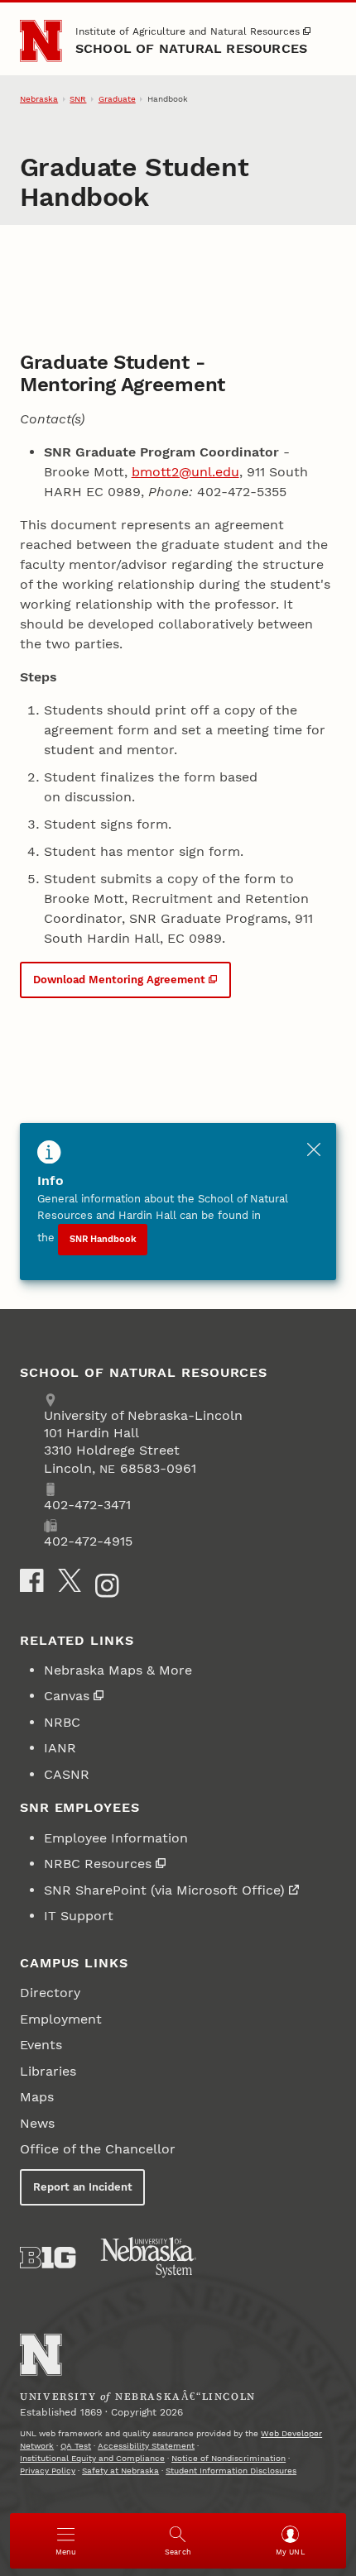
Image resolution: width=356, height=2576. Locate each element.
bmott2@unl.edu (185, 472)
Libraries (48, 2071)
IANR (60, 1748)
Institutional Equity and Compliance (92, 2458)
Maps (37, 2097)
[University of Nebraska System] (149, 2258)
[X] (70, 1580)
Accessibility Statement (146, 2446)
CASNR (67, 1774)
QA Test (76, 2446)
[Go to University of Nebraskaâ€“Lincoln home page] (41, 2355)
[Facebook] (31, 1580)
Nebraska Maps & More (118, 1670)
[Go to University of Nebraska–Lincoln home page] (41, 41)
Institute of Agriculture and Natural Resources (188, 31)
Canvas (67, 1696)
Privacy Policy (48, 2471)
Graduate (117, 99)
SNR (78, 99)
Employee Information (116, 1838)
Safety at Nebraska (120, 2471)
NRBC (62, 1722)
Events (41, 2045)
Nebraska (39, 99)
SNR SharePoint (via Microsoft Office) (164, 1890)
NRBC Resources (98, 1864)
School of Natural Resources (192, 48)
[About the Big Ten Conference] (48, 2258)
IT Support (79, 1916)
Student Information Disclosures (231, 2471)
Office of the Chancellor (98, 2149)
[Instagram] (107, 1585)
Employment (61, 2019)
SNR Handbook (103, 1239)
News (37, 2123)
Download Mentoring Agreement (119, 980)
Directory (50, 1993)
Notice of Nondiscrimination (229, 2458)
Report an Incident (83, 2187)
